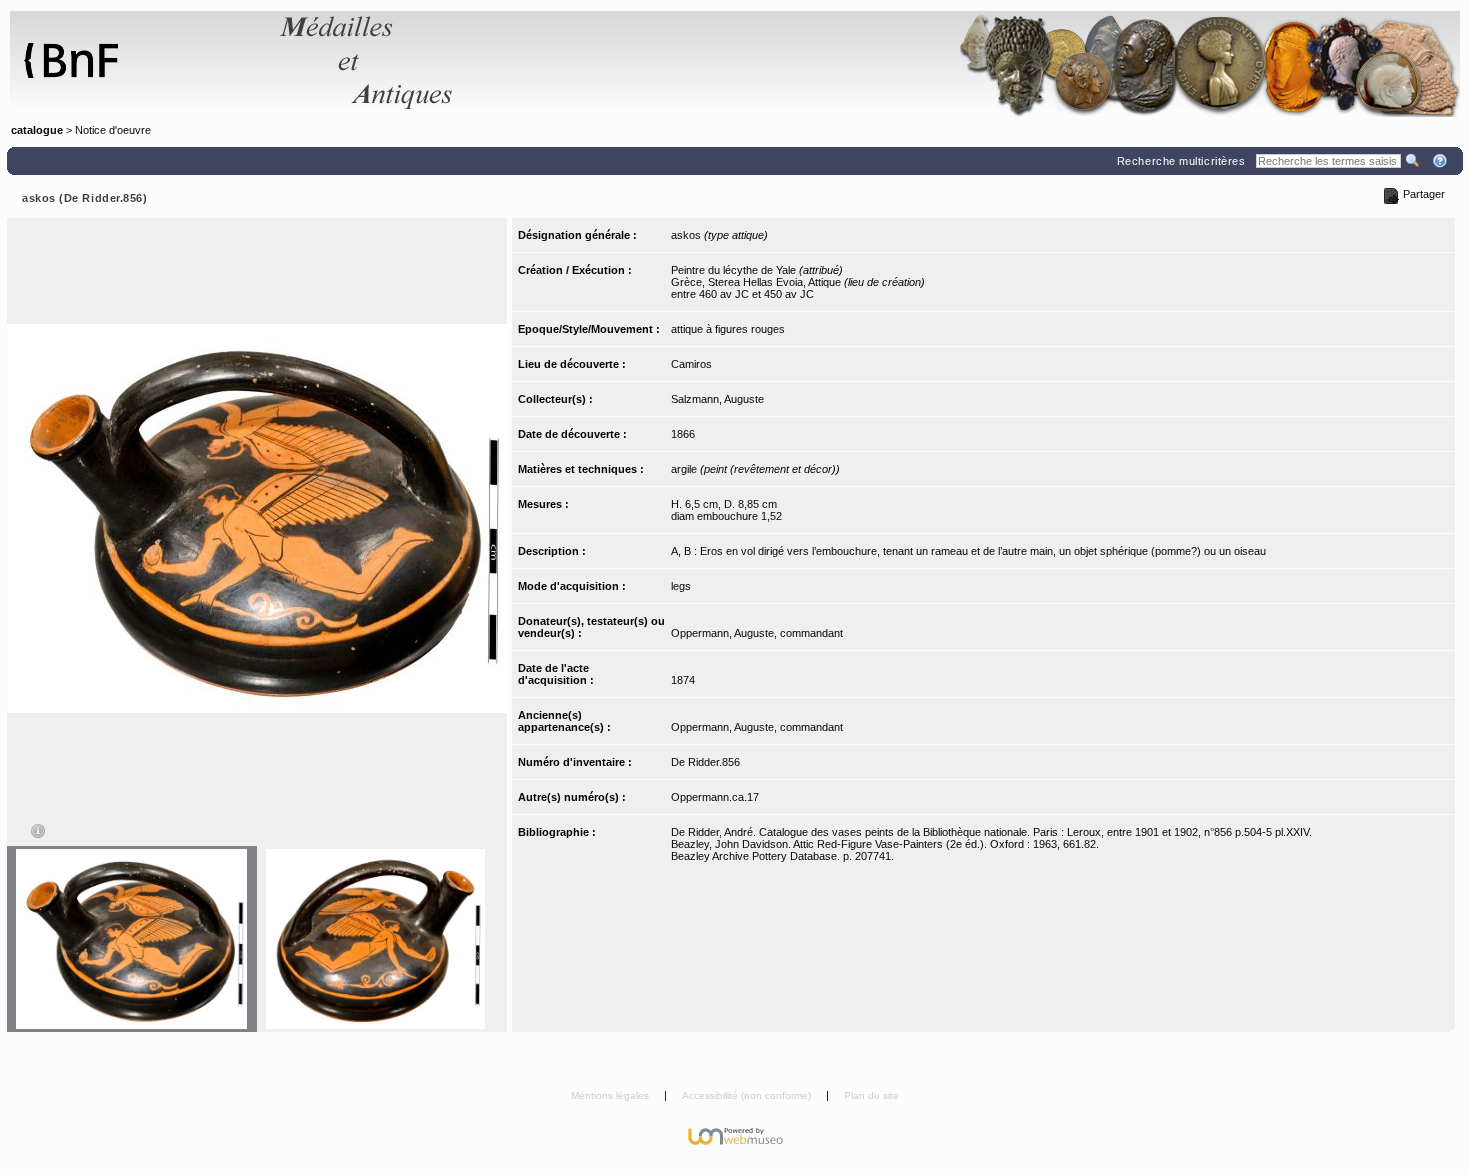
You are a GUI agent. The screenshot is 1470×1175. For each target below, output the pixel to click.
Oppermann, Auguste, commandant (757, 633)
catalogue (37, 130)
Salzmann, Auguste (717, 399)
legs (681, 586)
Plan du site (871, 1095)
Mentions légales (611, 1095)
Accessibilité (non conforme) (748, 1095)
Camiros (691, 364)
